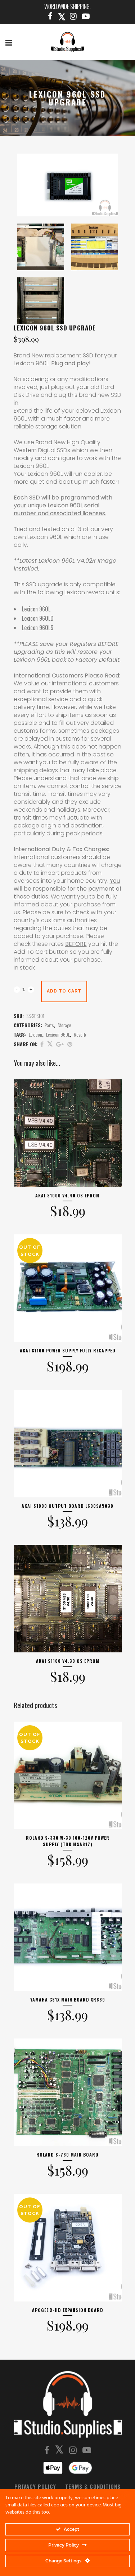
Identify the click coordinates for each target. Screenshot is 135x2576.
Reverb (80, 1034)
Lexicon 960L (58, 1034)
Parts (49, 1025)
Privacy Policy (35, 2486)
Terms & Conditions (93, 2486)
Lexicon (35, 1034)
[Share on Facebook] (42, 1044)
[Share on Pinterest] (70, 1044)
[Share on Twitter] (50, 1044)
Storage (64, 1025)
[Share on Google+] (60, 1044)
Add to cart (64, 991)
